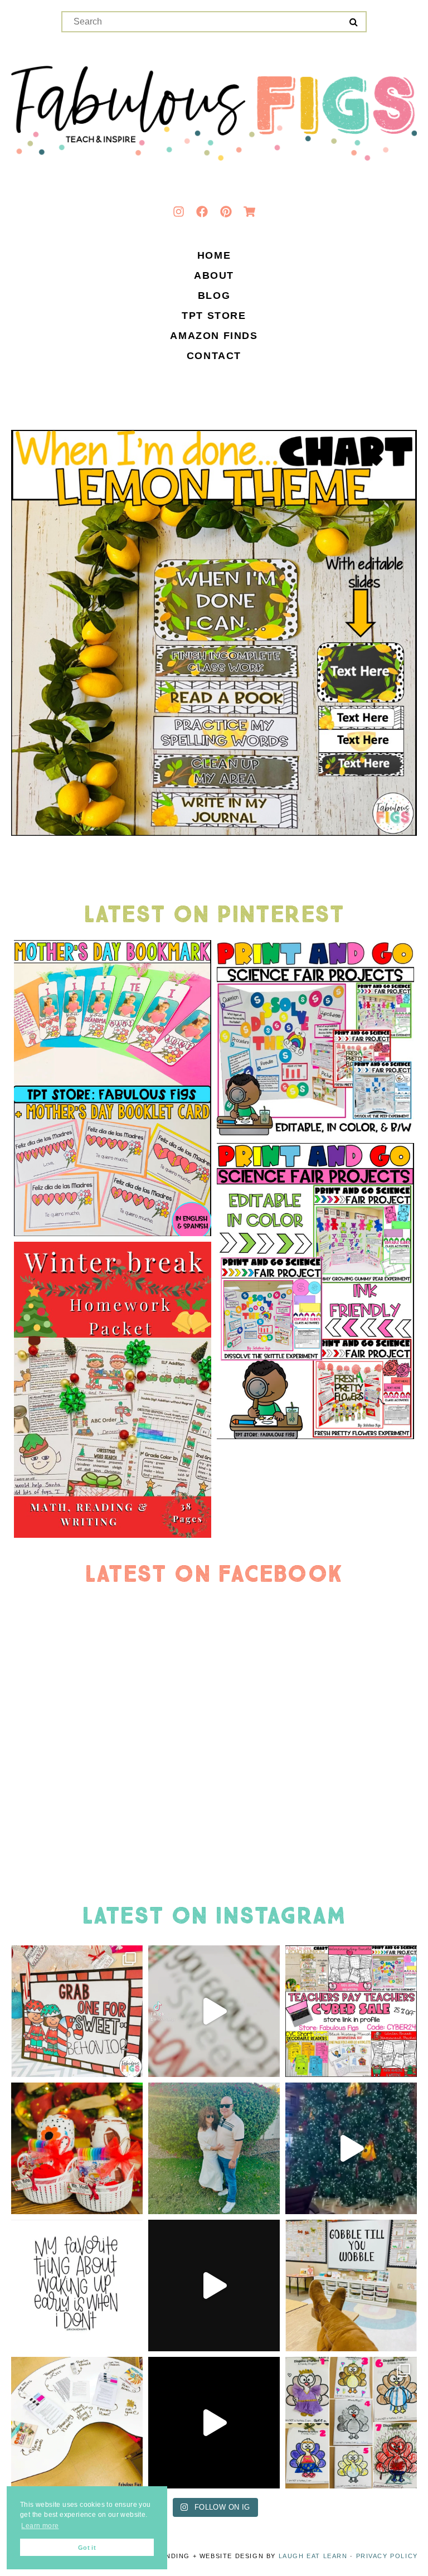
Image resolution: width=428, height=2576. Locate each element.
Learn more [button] (40, 2526)
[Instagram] (178, 211)
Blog (214, 296)
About (214, 276)
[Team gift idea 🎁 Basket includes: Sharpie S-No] (77, 2148)
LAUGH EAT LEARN (313, 2556)
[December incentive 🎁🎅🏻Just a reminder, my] (214, 2011)
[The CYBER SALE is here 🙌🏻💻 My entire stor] (351, 2011)
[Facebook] (202, 211)
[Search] (354, 22)
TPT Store (214, 316)
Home (214, 256)
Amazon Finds (214, 336)
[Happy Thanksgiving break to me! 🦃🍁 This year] (351, 2286)
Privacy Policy (387, 2556)
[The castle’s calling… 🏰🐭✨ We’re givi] (351, 2148)
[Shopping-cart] (250, 211)
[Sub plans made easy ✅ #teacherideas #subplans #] (77, 2423)
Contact (214, 356)
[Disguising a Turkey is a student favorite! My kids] (214, 2423)
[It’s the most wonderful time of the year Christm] (214, 2286)
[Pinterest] (226, 211)
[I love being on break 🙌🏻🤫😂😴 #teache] (77, 2286)
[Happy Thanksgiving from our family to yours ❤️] (214, 2148)
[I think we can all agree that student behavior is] (77, 2011)
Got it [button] (87, 2548)
